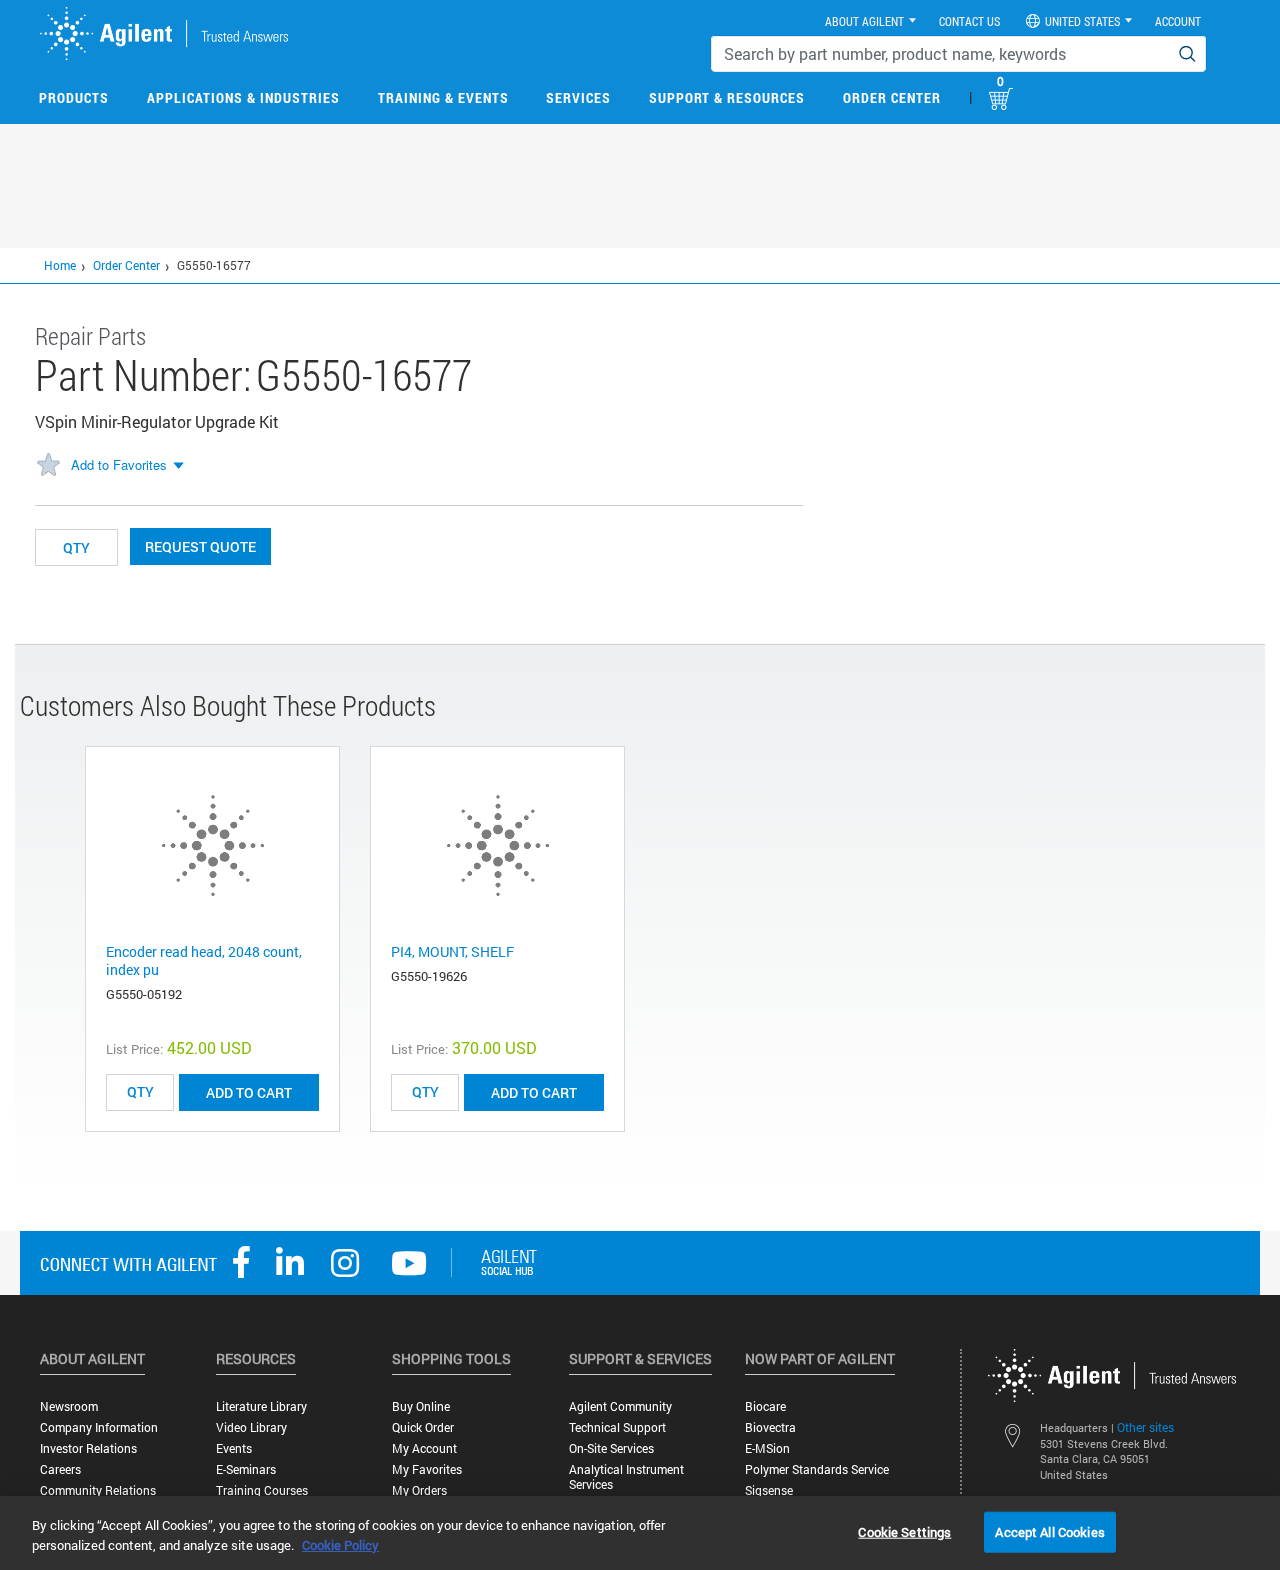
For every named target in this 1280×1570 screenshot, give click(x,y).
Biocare (765, 1406)
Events (234, 1448)
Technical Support (617, 1427)
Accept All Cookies (1049, 1531)
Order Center (892, 97)
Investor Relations (88, 1448)
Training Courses (262, 1490)
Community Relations (98, 1490)
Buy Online (421, 1406)
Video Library (251, 1427)
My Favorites (427, 1469)
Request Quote (200, 546)
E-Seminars (246, 1469)
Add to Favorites (119, 464)
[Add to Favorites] (48, 466)
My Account (424, 1448)
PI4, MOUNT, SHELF (452, 951)
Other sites (1145, 1427)
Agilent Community (620, 1406)
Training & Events (443, 97)
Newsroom (69, 1406)
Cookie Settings (904, 1531)
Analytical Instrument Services (626, 1477)
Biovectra (770, 1427)
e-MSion (767, 1448)
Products (74, 97)
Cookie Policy (340, 1545)
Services (578, 97)
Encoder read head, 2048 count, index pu (204, 960)
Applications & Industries (243, 97)
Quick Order (423, 1427)
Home (60, 265)
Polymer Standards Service (817, 1469)
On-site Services (611, 1448)
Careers (60, 1469)
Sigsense (769, 1490)
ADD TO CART (249, 1092)
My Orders (419, 1490)
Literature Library (261, 1406)
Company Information (99, 1427)
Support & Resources (727, 97)
